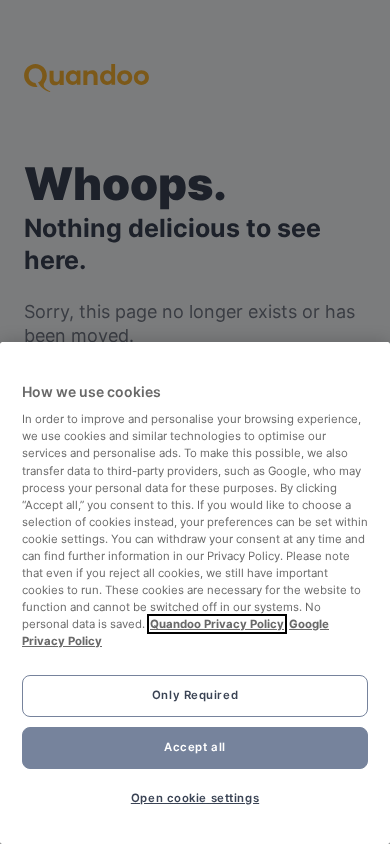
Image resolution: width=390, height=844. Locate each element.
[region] (195, 593)
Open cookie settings (195, 798)
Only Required (195, 695)
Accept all (195, 747)
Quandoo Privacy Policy (217, 624)
